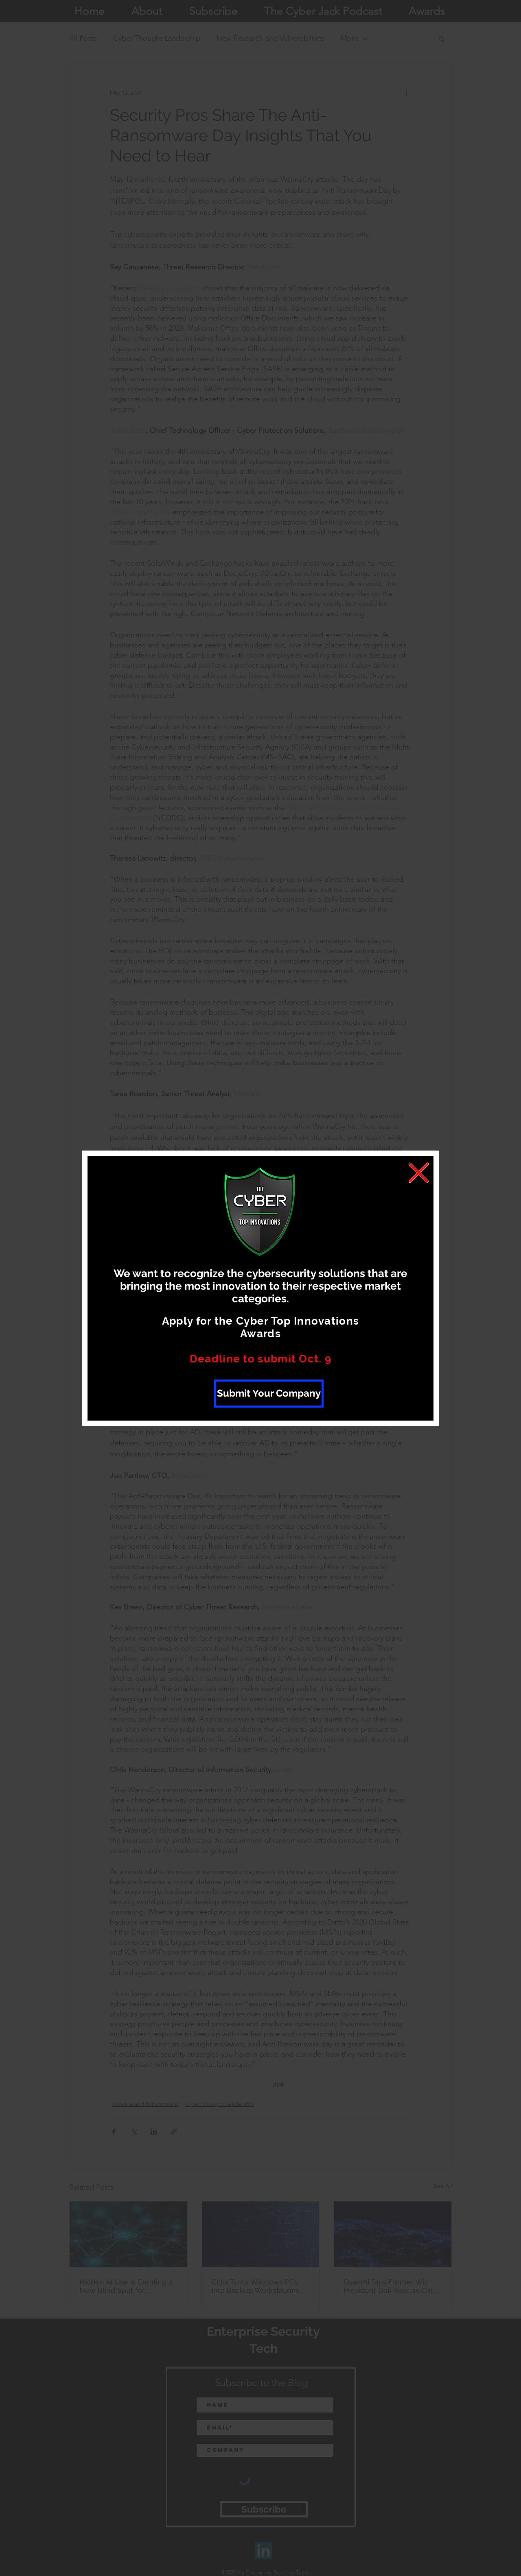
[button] (419, 1173)
